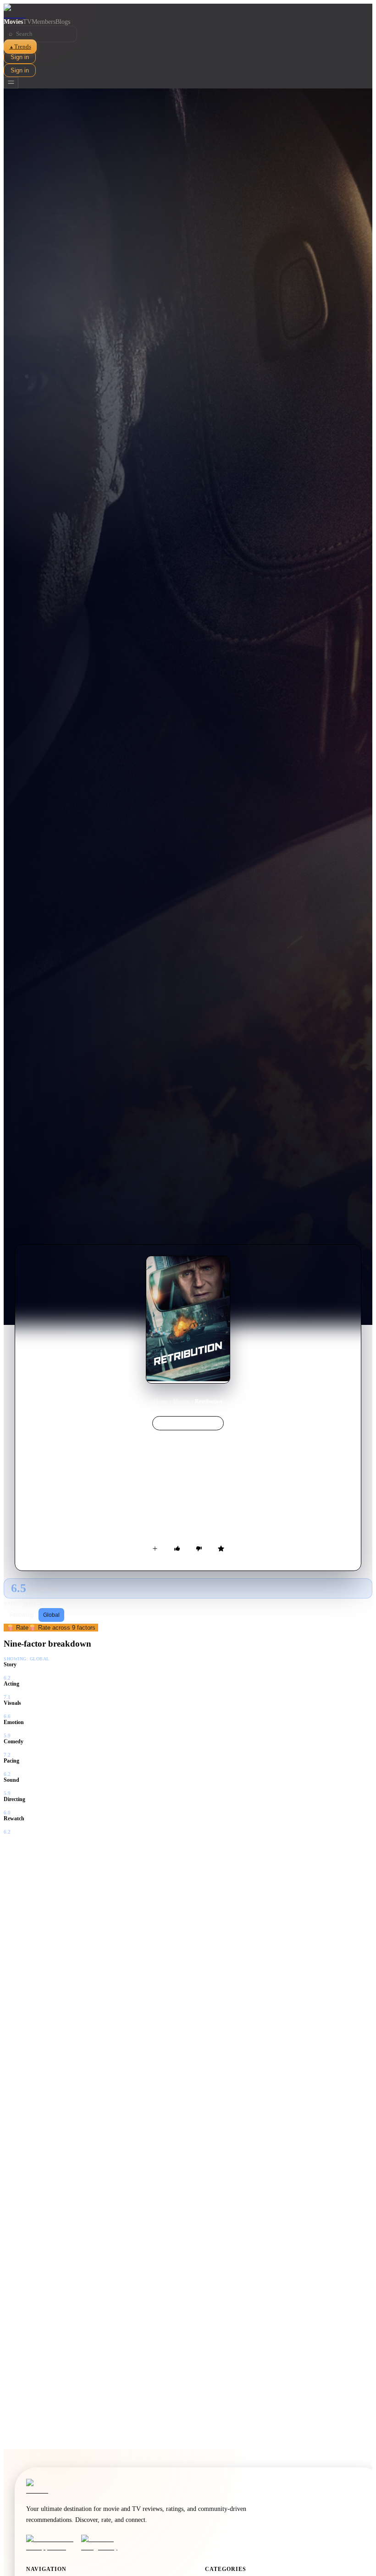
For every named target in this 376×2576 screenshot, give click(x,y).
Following (22, 1615)
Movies (13, 22)
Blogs (63, 22)
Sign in (20, 57)
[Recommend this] (177, 1549)
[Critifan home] (188, 11)
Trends (20, 47)
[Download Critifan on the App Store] (51, 2543)
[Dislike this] (199, 1549)
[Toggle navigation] (11, 83)
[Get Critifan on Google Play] (106, 2543)
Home (161, 1401)
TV (27, 22)
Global (51, 1615)
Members (44, 22)
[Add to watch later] (155, 1549)
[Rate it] (221, 1549)
